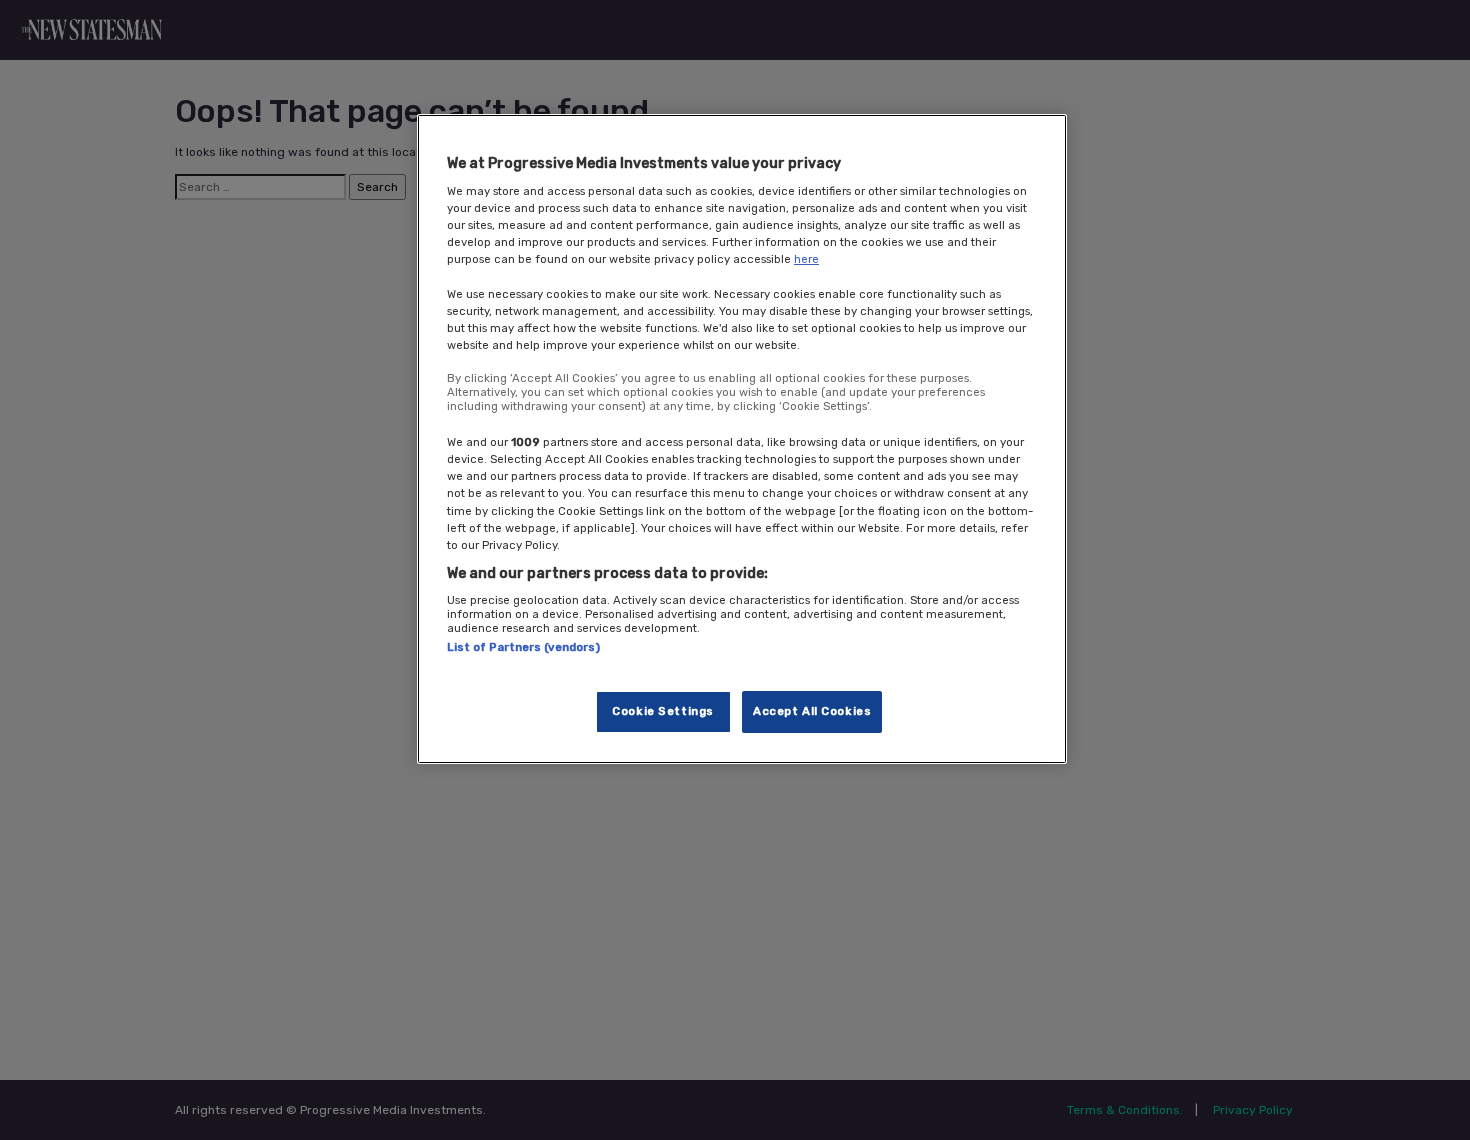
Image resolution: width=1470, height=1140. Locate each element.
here (806, 260)
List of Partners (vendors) (523, 648)
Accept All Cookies (812, 711)
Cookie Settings (663, 711)
